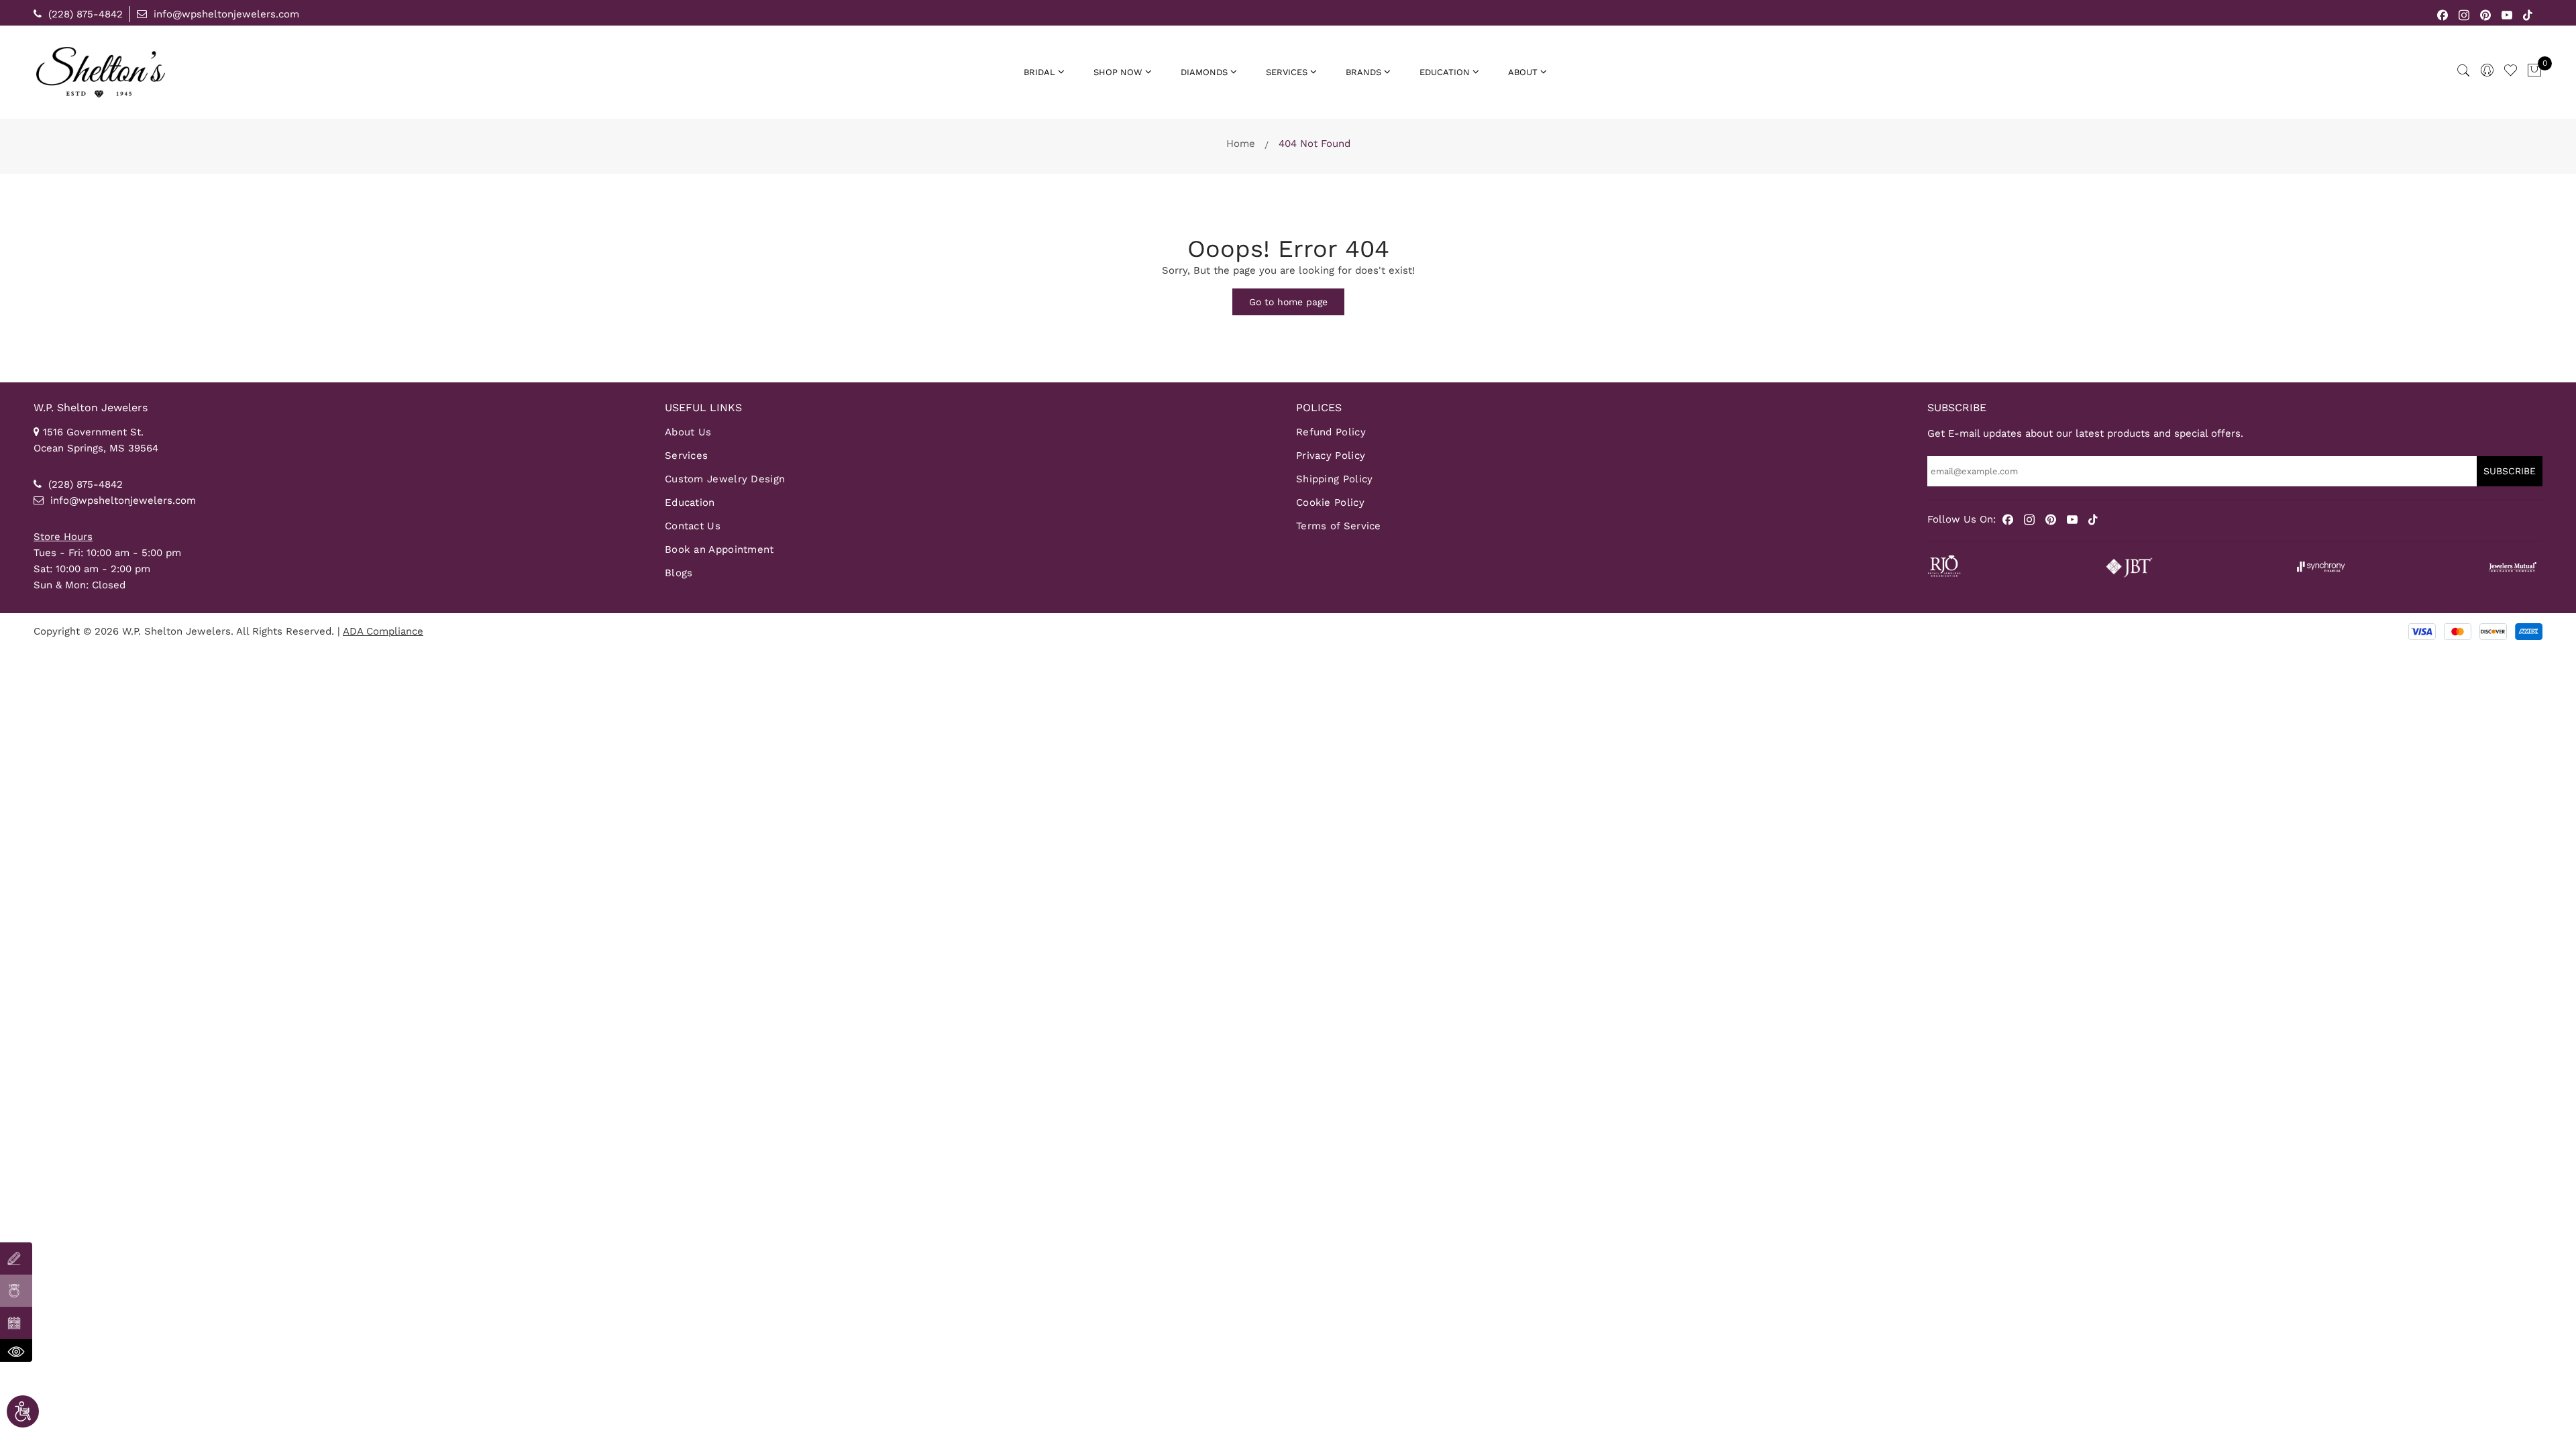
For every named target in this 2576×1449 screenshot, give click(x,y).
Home (1241, 144)
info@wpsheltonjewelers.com (225, 14)
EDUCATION (1445, 72)
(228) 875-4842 (84, 14)
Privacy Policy (1331, 455)
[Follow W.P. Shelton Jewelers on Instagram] (2464, 14)
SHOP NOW (1118, 72)
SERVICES (1287, 72)
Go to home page (1288, 302)
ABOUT (1523, 72)
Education (690, 502)
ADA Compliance (383, 631)
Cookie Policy (1330, 502)
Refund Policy (1331, 432)
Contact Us (693, 526)
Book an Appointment (719, 549)
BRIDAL (1039, 72)
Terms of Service (1339, 526)
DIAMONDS (1204, 72)
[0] (2534, 71)
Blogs (679, 573)
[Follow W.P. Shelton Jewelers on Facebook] (2443, 14)
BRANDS (1363, 72)
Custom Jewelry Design (725, 479)
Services (686, 455)
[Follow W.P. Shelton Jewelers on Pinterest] (2486, 14)
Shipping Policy (1335, 479)
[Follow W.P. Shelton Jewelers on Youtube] (2507, 14)
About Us (688, 432)
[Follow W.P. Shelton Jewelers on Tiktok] (2528, 14)
